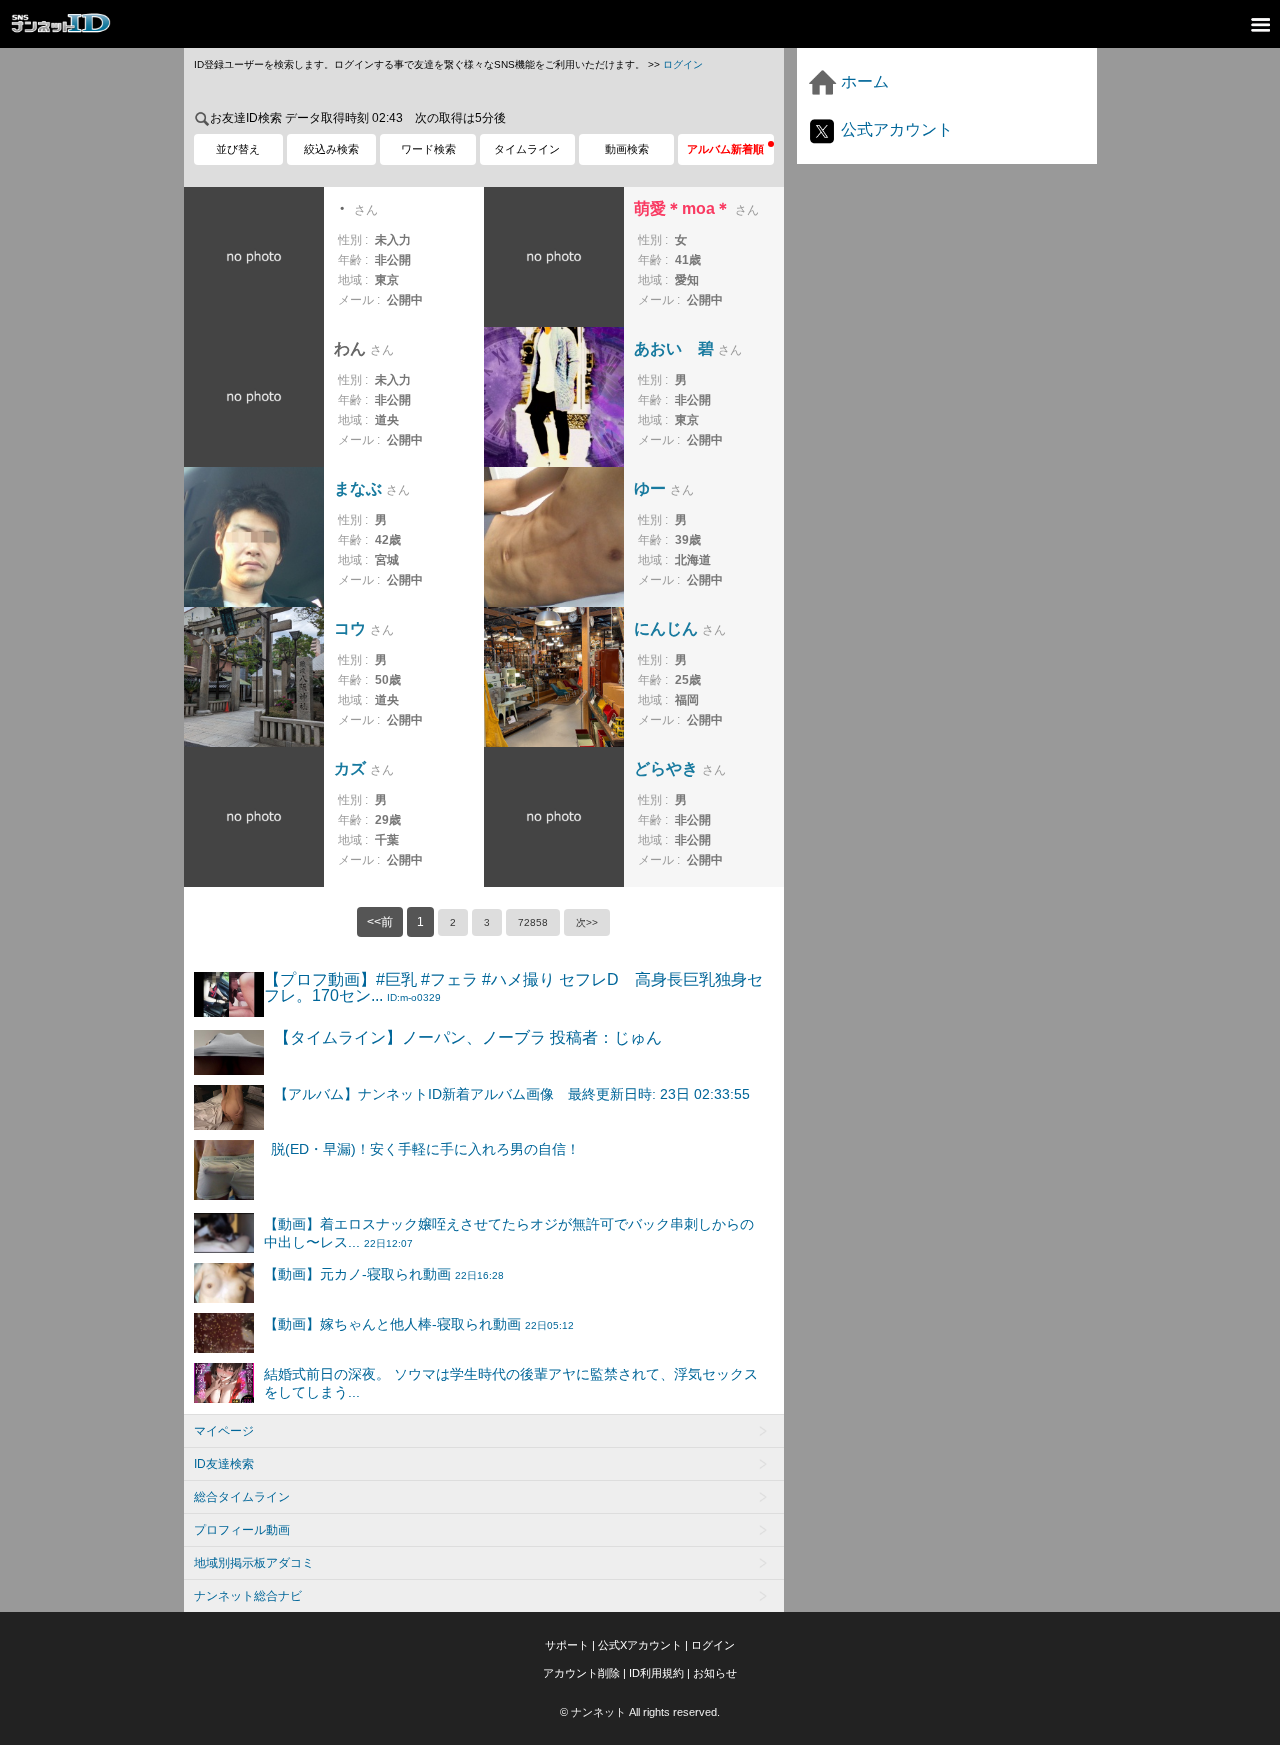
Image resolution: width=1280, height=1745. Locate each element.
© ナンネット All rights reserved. (640, 1712)
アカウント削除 (581, 1673)
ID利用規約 (656, 1673)
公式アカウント (895, 129)
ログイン (683, 64)
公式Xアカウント (640, 1645)
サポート (567, 1645)
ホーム (863, 81)
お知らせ (715, 1673)
